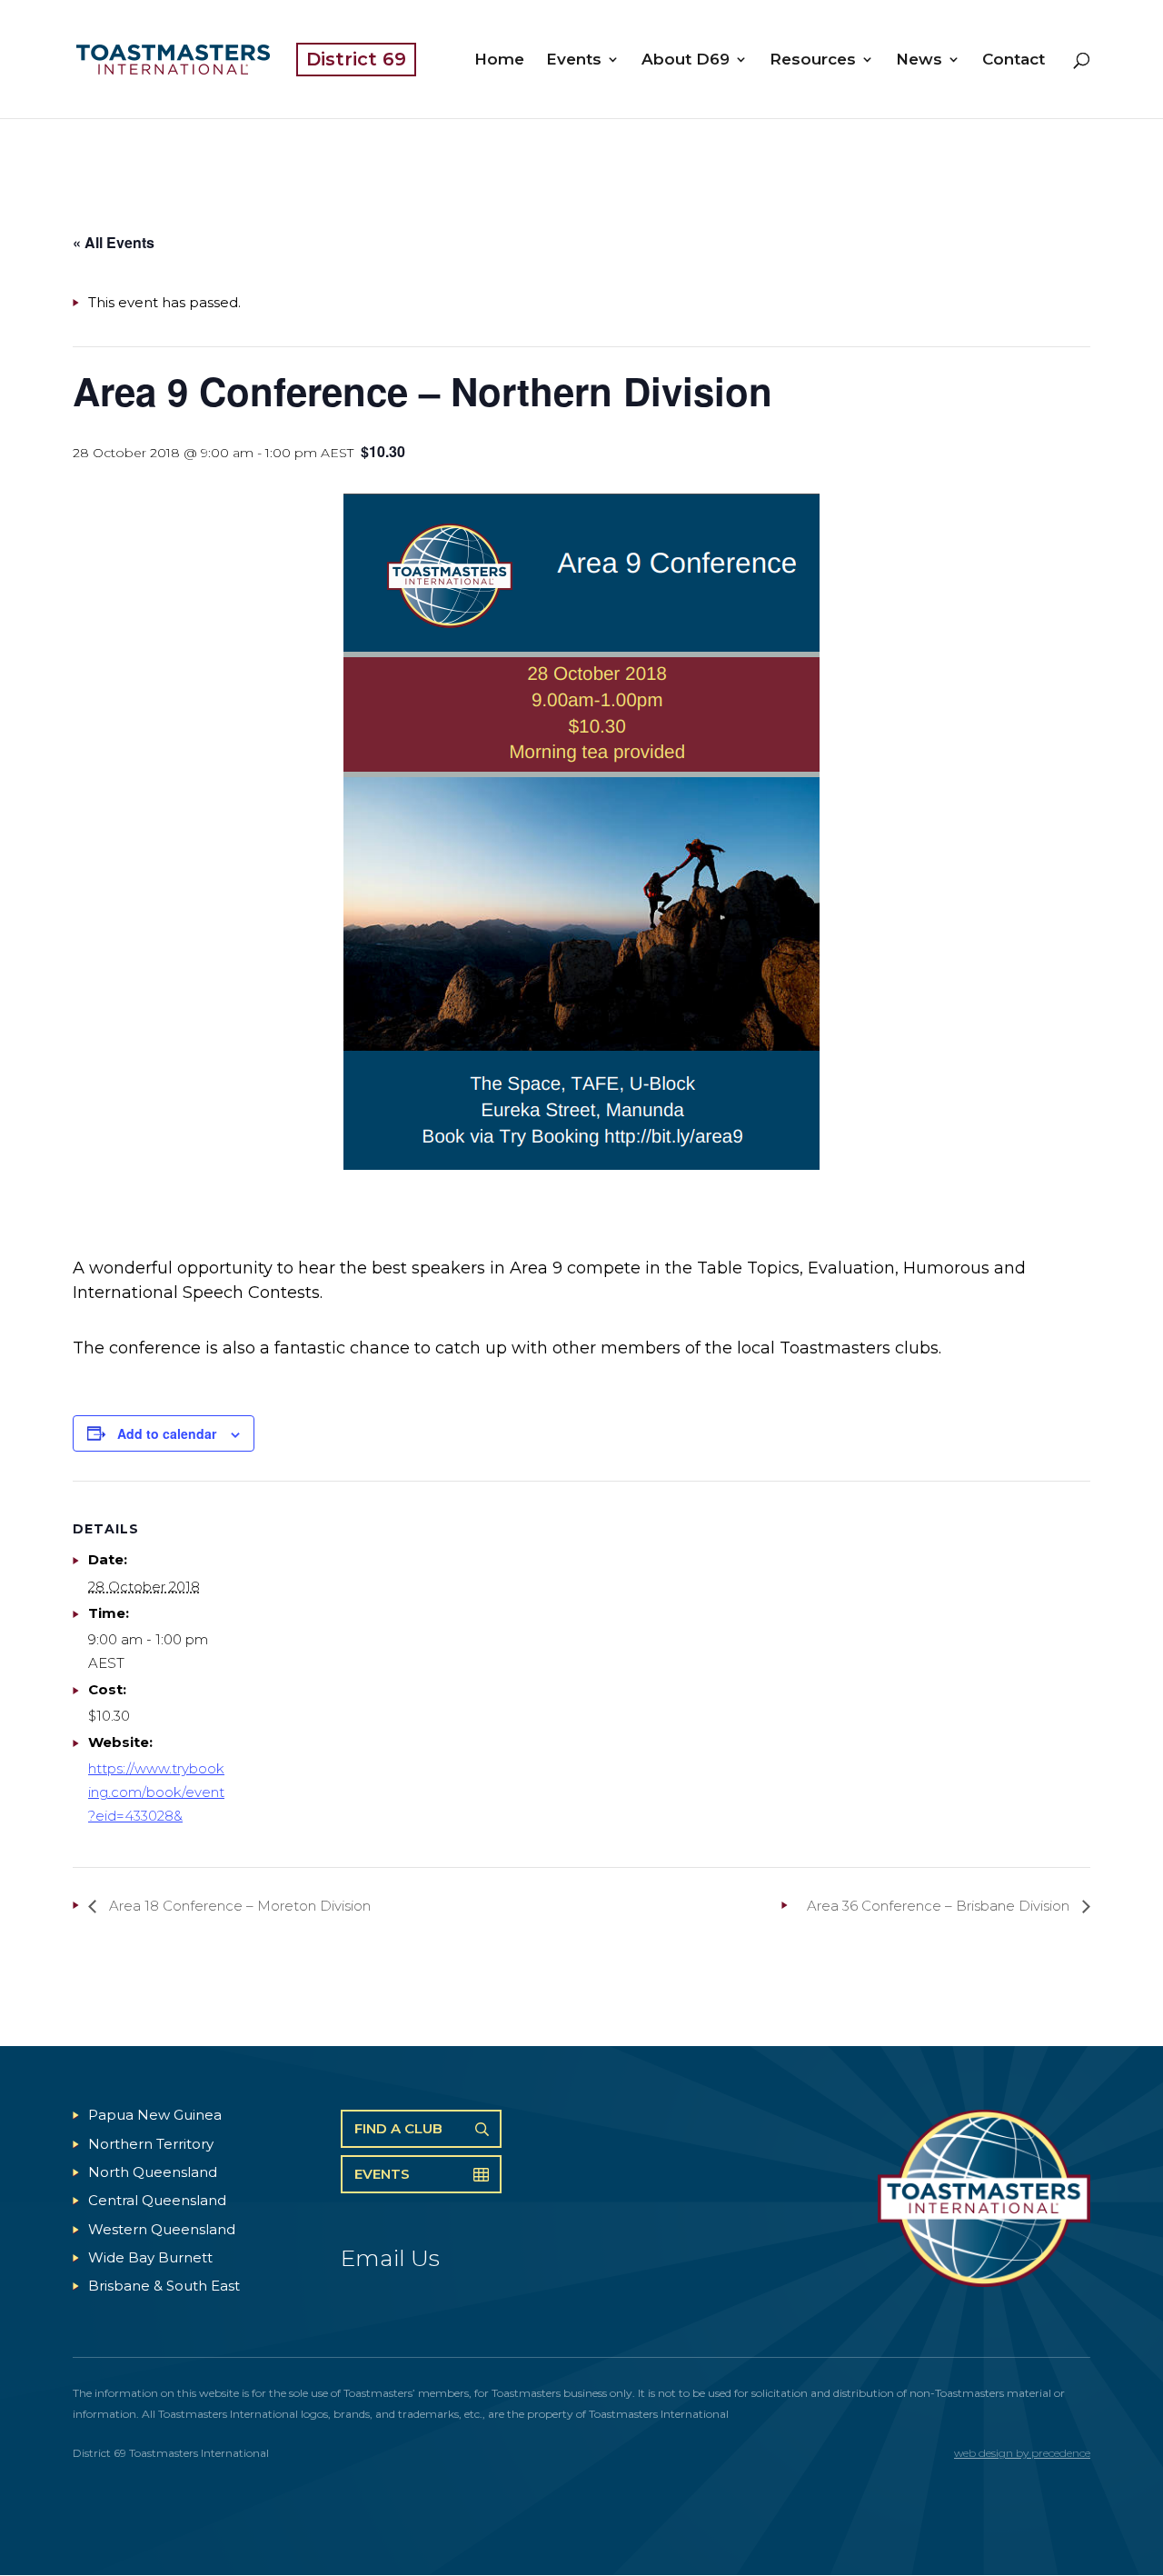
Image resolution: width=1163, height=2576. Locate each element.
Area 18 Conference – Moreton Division (238, 1906)
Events (574, 60)
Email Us (390, 2258)
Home (499, 60)
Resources (813, 60)
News (919, 60)
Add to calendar (167, 1433)
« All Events (114, 242)
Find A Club (398, 2128)
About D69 (686, 60)
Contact (1014, 60)
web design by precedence (1022, 2453)
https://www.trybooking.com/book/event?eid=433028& (156, 1792)
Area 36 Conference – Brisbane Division (940, 1906)
